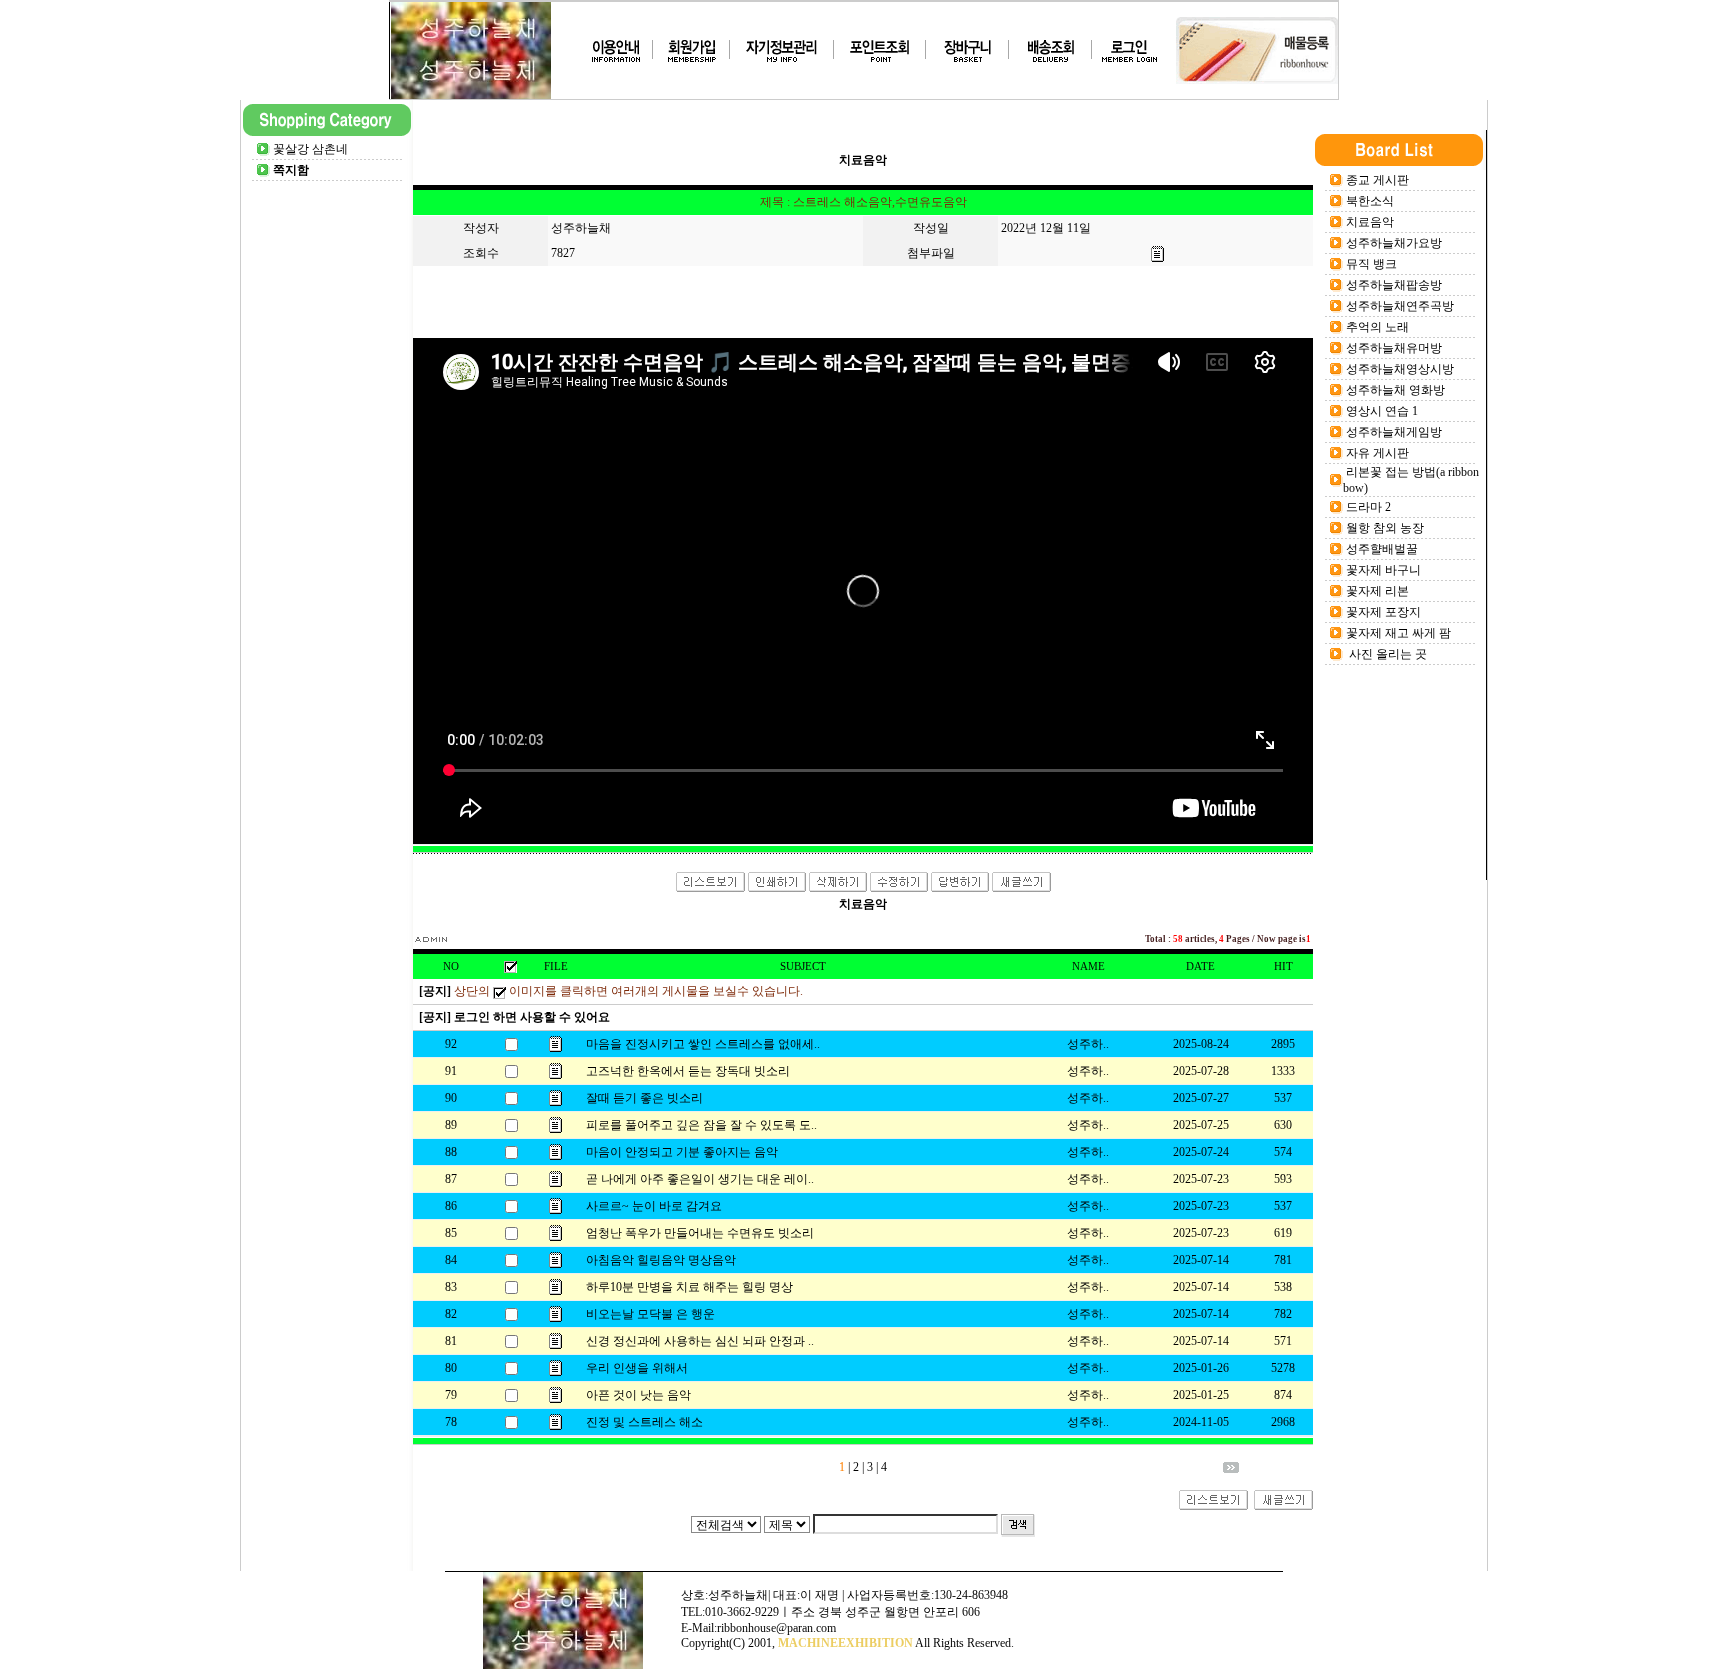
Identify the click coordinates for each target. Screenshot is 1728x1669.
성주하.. (1088, 1044)
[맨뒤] (1231, 1469)
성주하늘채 (581, 228)
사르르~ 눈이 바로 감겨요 (654, 1206)
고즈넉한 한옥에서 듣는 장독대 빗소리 (688, 1071)
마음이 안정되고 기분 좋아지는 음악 (682, 1152)
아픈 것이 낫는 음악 (638, 1395)
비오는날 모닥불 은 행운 (650, 1314)
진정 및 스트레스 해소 (644, 1422)
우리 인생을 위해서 (637, 1368)
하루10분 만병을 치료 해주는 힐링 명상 (689, 1287)
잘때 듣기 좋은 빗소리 (644, 1098)
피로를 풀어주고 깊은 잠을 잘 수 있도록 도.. (701, 1125)
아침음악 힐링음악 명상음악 (661, 1260)
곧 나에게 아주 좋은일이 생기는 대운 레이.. (700, 1179)
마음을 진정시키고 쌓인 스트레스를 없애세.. (703, 1044)
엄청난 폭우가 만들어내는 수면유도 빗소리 (700, 1233)
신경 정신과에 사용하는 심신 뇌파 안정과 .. (700, 1341)
